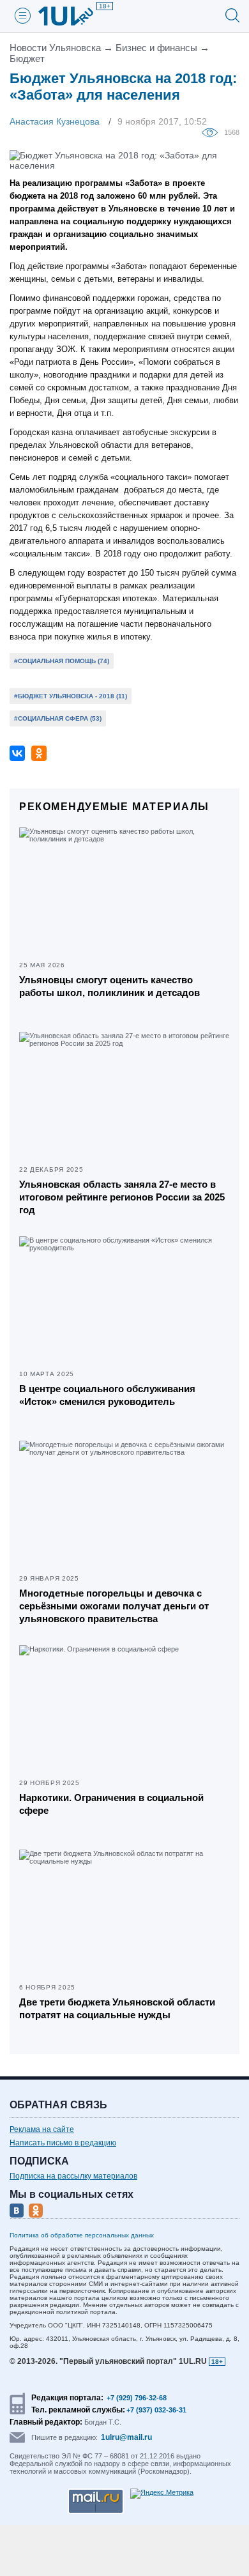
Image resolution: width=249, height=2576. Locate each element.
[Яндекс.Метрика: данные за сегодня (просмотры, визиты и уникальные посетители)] (162, 2494)
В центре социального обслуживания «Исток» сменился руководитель (107, 1395)
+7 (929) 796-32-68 (137, 2398)
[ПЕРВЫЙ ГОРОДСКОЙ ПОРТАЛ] (73, 16)
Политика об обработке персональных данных (82, 2235)
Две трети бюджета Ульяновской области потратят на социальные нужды (117, 2008)
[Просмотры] (213, 132)
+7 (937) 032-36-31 (156, 2410)
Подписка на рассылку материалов (73, 2176)
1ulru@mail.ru (126, 2437)
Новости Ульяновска (55, 48)
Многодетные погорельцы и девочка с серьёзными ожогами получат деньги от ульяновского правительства (114, 1606)
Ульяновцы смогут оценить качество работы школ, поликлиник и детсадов (109, 986)
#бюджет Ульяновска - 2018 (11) (71, 696)
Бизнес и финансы (156, 48)
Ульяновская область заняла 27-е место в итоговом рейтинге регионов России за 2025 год (122, 1197)
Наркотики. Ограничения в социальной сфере (111, 1804)
